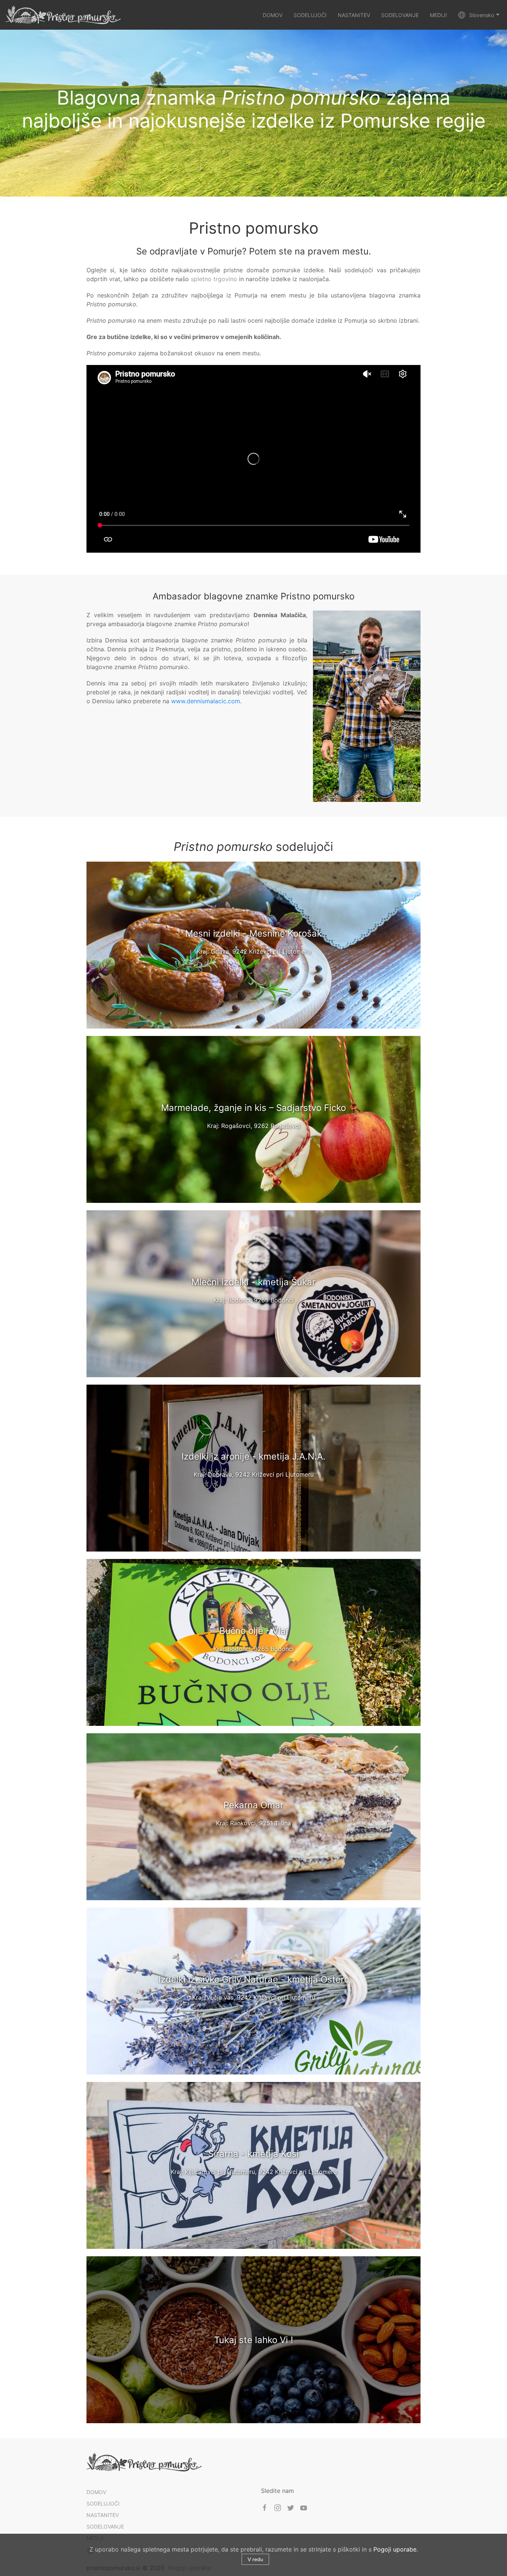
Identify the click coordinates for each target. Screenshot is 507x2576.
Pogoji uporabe (395, 2549)
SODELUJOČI (103, 2503)
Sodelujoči (310, 15)
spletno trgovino (214, 279)
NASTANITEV (103, 2515)
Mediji (438, 15)
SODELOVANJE (105, 2526)
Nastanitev (354, 15)
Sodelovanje (400, 15)
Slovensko (482, 15)
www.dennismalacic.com (206, 701)
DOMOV (96, 2492)
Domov (273, 15)
